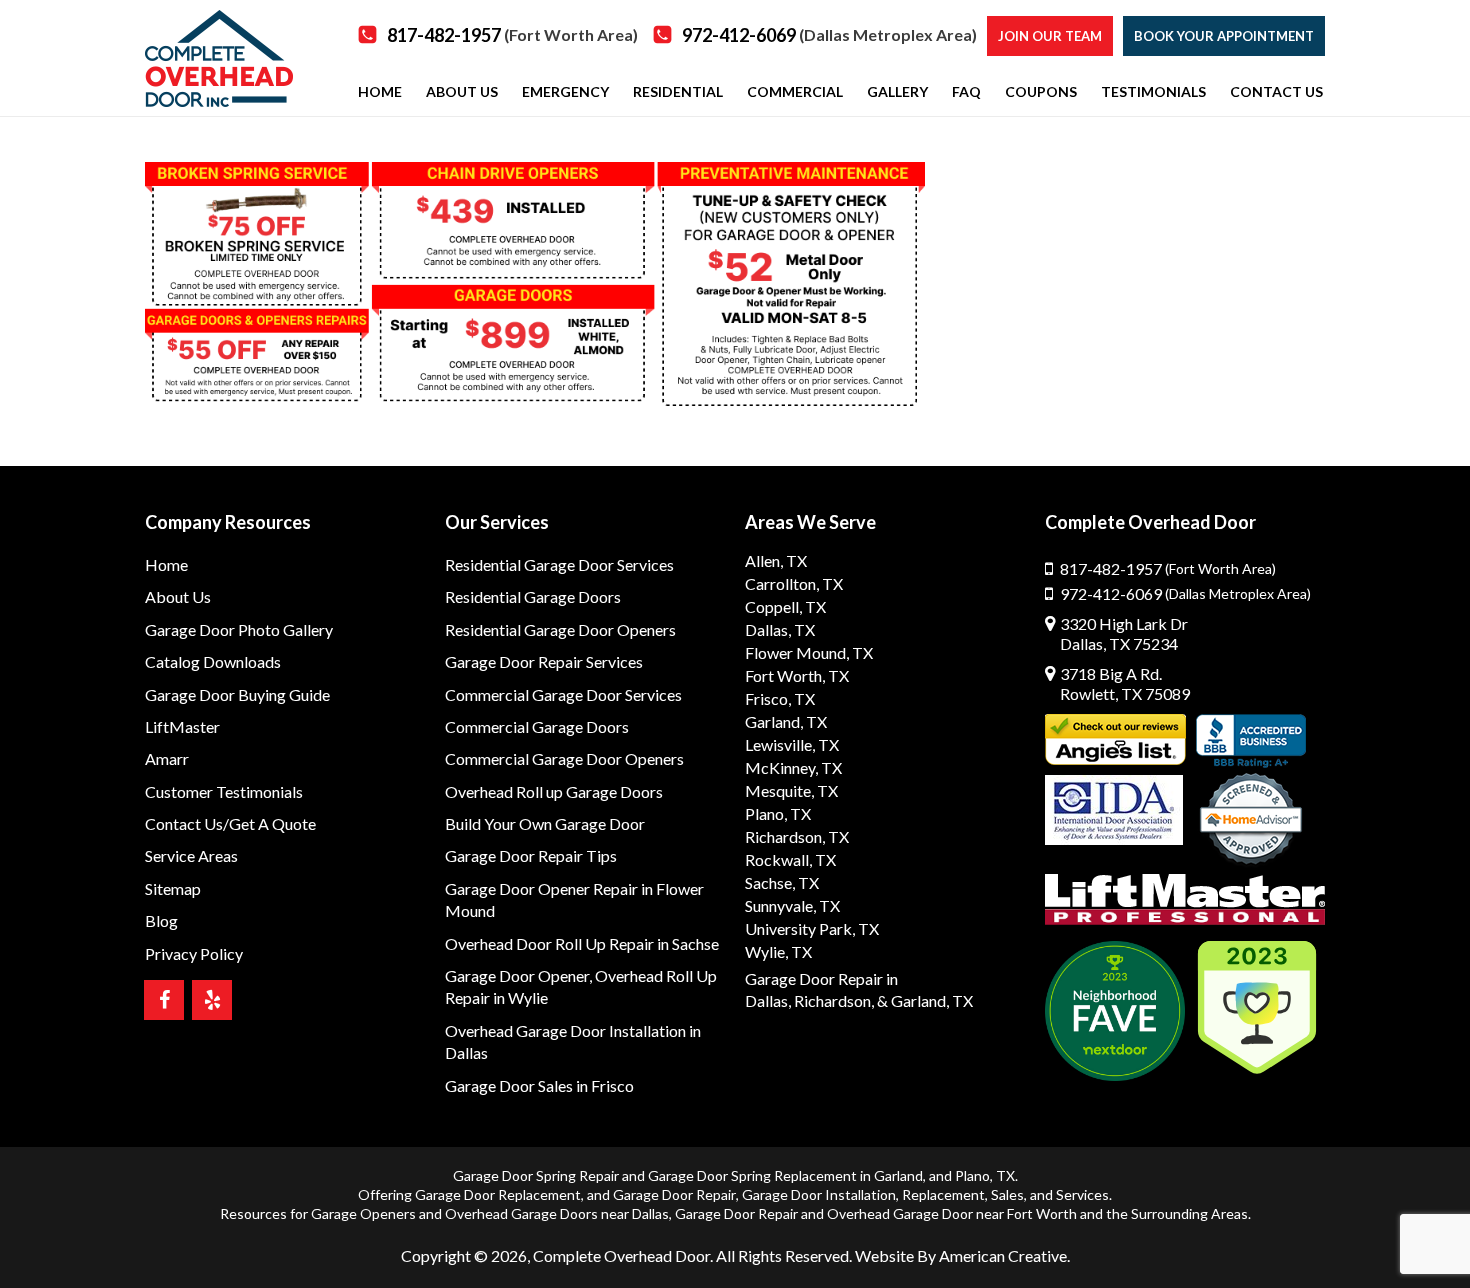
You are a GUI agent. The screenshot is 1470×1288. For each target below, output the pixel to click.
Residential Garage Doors (533, 596)
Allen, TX (776, 560)
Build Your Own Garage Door (545, 823)
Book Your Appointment (1224, 36)
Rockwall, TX (790, 859)
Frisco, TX (780, 698)
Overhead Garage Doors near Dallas (557, 1213)
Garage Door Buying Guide (237, 694)
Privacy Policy (194, 953)
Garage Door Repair (674, 1194)
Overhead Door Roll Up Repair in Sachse (582, 943)
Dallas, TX (780, 629)
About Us (178, 596)
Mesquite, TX (791, 790)
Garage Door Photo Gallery (239, 629)
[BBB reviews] (1251, 741)
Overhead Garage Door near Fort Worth (952, 1213)
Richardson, (834, 1000)
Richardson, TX (797, 836)
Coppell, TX (785, 606)
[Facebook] (164, 1000)
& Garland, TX (925, 1000)
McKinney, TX (793, 767)
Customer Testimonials (224, 791)
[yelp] (212, 1000)
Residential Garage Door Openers (560, 629)
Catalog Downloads (213, 661)
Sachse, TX (782, 882)
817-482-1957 (512, 35)
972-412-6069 (829, 35)
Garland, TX (786, 721)
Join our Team (1050, 36)
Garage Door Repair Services (544, 661)
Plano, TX (778, 813)
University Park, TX (812, 928)
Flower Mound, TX (809, 652)
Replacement (943, 1194)
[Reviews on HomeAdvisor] (1251, 821)
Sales (1007, 1194)
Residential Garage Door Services (559, 564)
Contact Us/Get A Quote (230, 823)
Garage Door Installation (819, 1194)
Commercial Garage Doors (537, 726)
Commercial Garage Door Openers (564, 758)
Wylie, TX (778, 951)
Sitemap (173, 888)
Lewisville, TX (792, 744)
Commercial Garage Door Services (563, 694)
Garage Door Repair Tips (531, 855)
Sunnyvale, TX (792, 905)
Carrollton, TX (794, 583)
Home (166, 564)
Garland (898, 1175)
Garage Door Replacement (498, 1194)
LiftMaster (182, 726)
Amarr (167, 758)
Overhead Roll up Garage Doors (554, 791)
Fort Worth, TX (797, 675)
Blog (161, 920)
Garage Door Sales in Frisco (539, 1085)
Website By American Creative (961, 1255)
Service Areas (191, 855)
